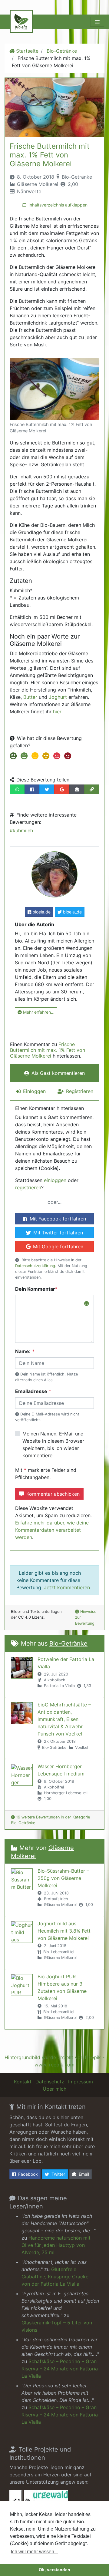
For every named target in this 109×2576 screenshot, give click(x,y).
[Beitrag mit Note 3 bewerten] (34, 757)
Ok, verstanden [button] (54, 2570)
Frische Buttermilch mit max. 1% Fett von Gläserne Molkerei (50, 155)
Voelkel (82, 1747)
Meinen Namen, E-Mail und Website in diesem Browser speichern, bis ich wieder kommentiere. (53, 1445)
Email (84, 2174)
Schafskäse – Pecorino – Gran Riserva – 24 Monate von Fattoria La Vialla (60, 2369)
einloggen (55, 1180)
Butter (30, 697)
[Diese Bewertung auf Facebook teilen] (32, 789)
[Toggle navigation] (97, 22)
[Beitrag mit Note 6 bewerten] (67, 757)
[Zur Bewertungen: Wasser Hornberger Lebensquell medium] (22, 1775)
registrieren (28, 1187)
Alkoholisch (55, 1680)
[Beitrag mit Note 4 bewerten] (45, 757)
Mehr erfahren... (39, 1012)
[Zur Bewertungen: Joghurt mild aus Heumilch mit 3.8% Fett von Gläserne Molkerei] (22, 1932)
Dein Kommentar (35, 1289)
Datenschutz (50, 2082)
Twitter (58, 2174)
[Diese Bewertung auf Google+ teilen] (62, 789)
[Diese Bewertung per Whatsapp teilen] (17, 789)
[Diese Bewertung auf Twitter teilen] (47, 789)
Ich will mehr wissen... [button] (34, 2552)
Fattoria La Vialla (59, 1686)
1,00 (48, 1799)
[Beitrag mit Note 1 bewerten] (13, 757)
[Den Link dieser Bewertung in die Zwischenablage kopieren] (92, 789)
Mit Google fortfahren (58, 1247)
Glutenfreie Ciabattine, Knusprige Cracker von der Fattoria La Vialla (56, 2277)
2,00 (73, 184)
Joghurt (57, 697)
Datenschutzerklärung (35, 1266)
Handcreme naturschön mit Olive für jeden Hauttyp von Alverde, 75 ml (56, 2245)
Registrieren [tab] (80, 1091)
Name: (23, 1351)
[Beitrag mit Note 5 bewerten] (56, 757)
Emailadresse (31, 1391)
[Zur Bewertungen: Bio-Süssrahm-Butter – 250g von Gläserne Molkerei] (22, 1879)
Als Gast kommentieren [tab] (58, 1073)
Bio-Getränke (62, 51)
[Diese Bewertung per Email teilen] (77, 789)
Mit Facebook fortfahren (58, 1219)
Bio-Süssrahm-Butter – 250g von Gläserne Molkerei (63, 1878)
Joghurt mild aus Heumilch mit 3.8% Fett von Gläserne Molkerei (64, 1931)
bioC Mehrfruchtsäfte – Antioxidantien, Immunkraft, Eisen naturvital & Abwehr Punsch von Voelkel (64, 1719)
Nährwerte (29, 191)
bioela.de (41, 912)
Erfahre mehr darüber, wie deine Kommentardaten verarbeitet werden (52, 1530)
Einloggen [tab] (34, 1091)
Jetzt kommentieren (67, 1587)
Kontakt (23, 2082)
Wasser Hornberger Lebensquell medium (61, 1770)
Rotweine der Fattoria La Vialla (66, 1663)
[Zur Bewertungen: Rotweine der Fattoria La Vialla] (22, 1668)
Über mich (54, 2089)
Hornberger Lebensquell (66, 1793)
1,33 (87, 1686)
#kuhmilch (21, 831)
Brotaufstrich (56, 1899)
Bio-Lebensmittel (59, 1952)
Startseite (27, 51)
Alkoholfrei (54, 1787)
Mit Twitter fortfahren (58, 1233)
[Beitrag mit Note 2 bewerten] (23, 757)
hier (57, 712)
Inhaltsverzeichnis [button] (58, 205)
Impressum (81, 2082)
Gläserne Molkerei (38, 184)
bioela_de (72, 912)
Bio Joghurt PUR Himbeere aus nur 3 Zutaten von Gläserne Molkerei (62, 1987)
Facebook (28, 2174)
